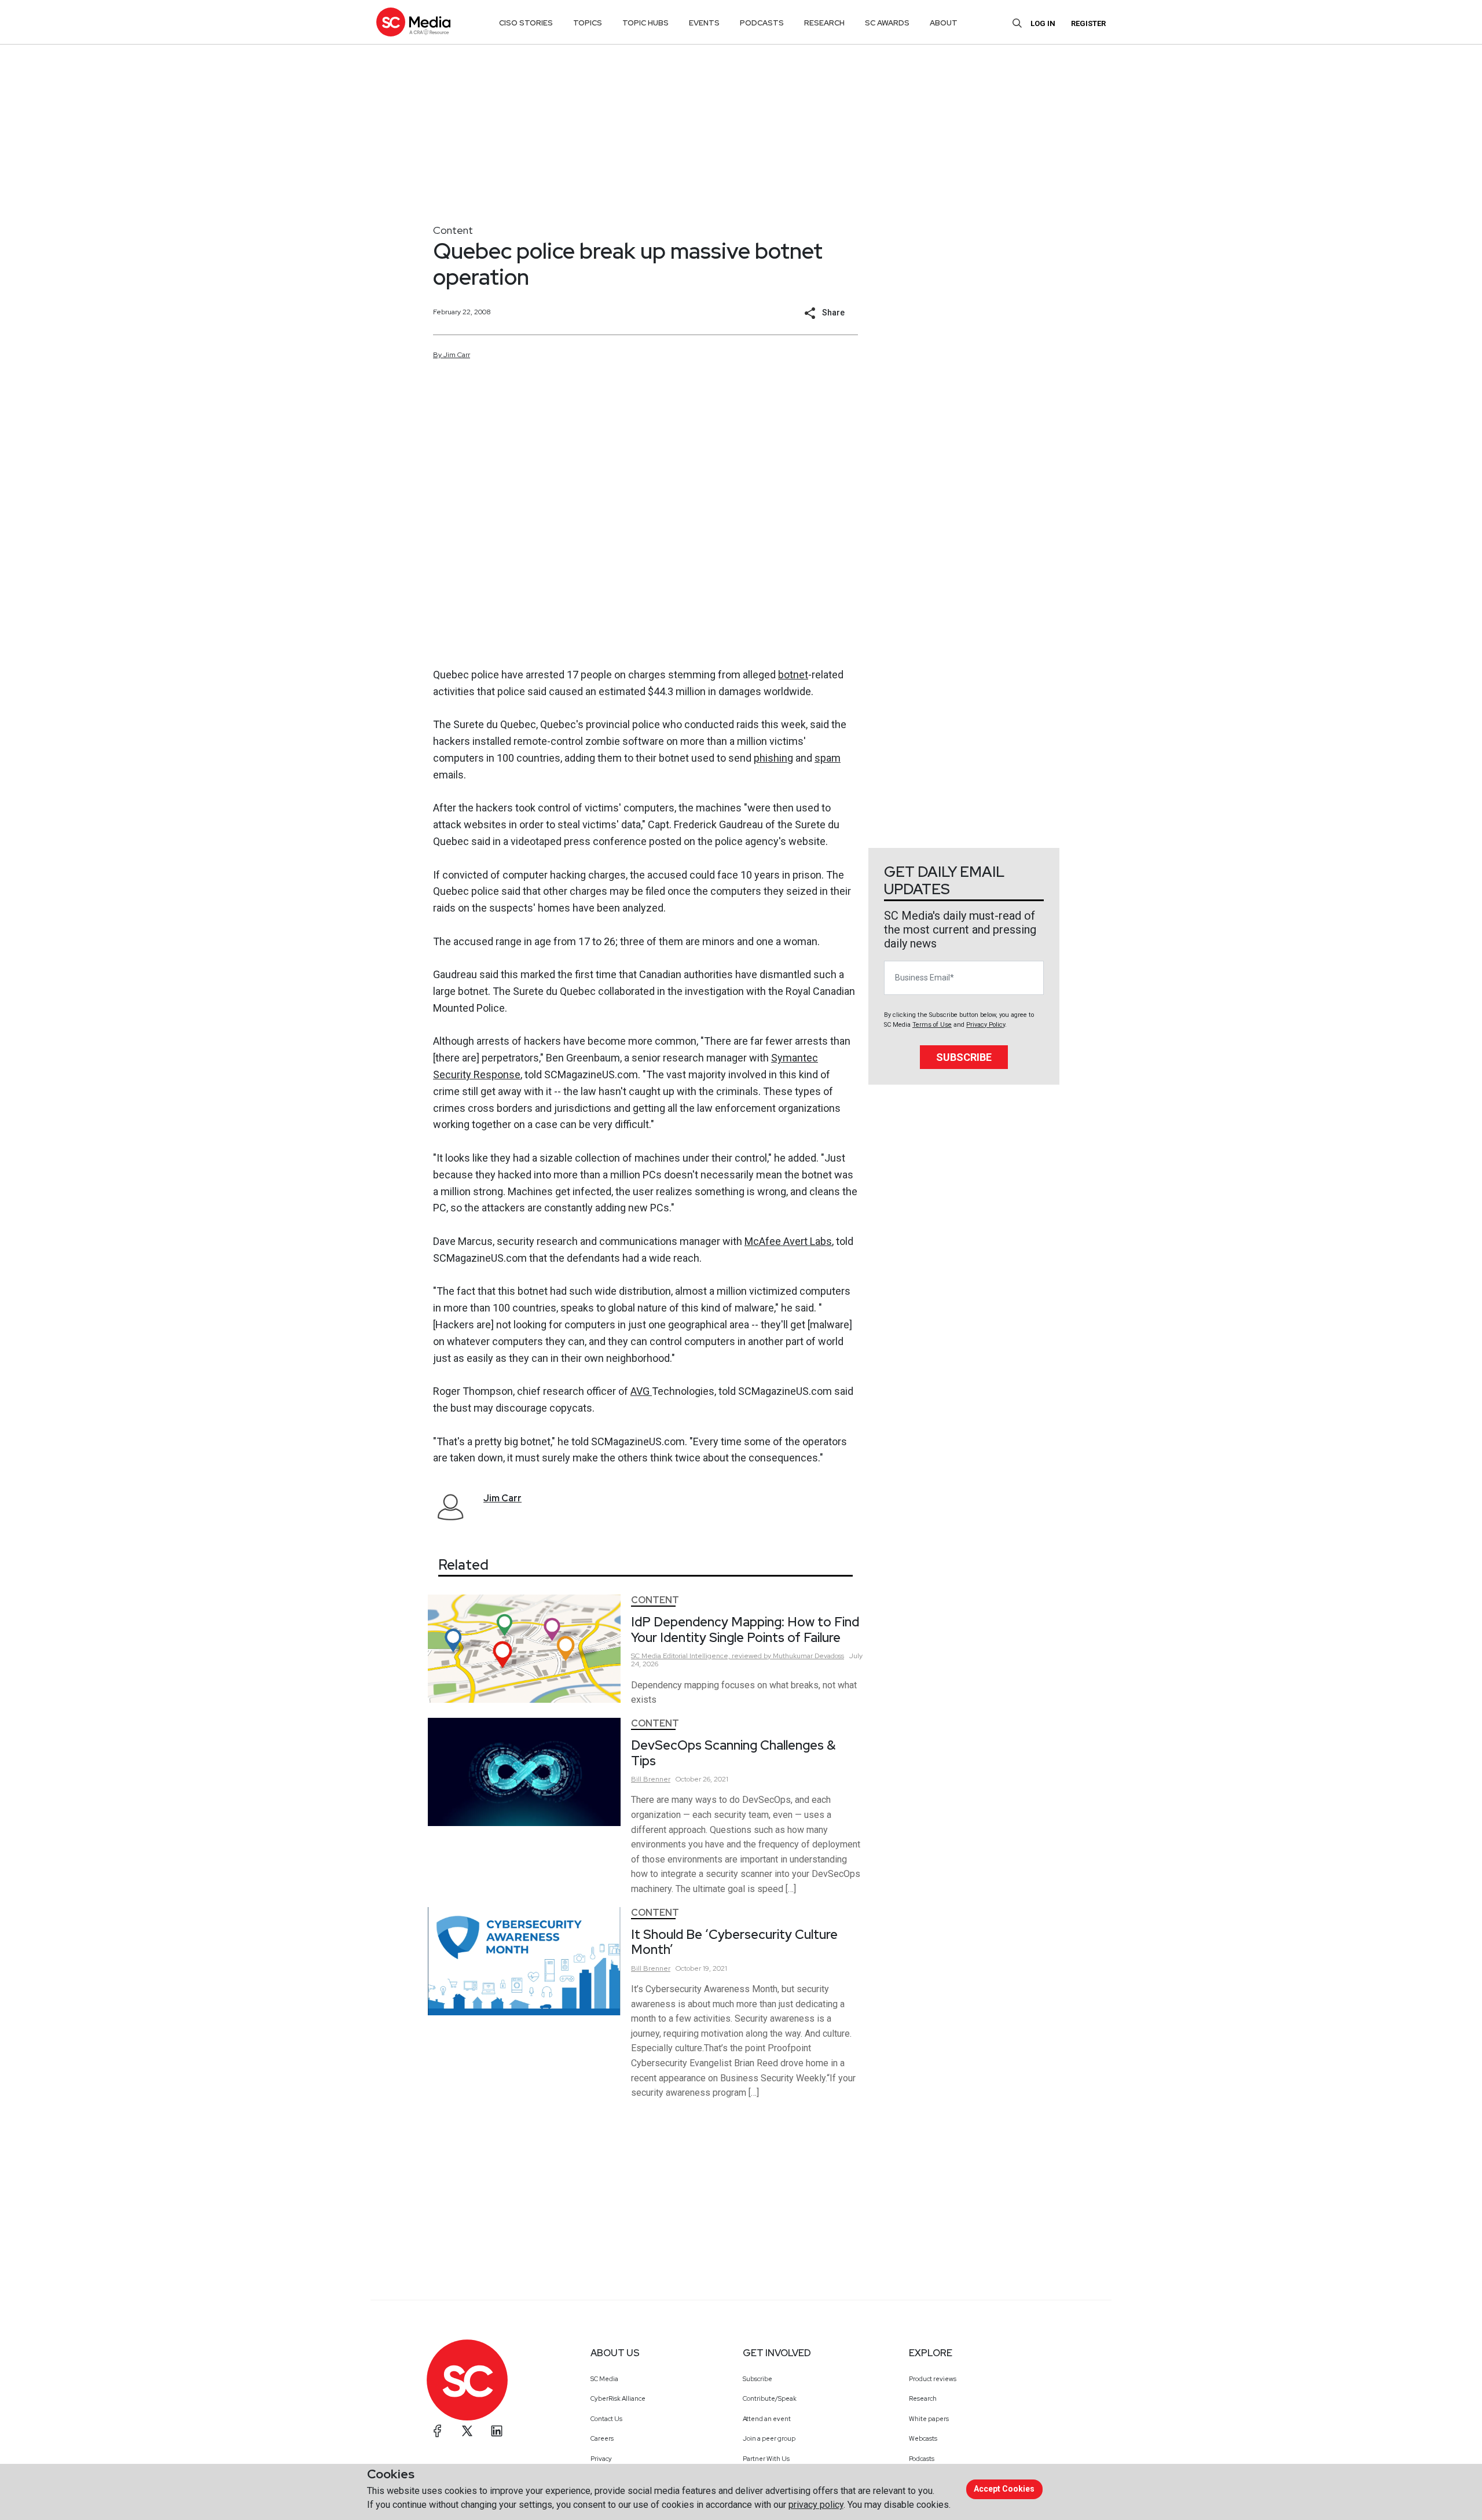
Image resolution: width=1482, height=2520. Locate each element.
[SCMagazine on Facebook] (438, 2431)
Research (923, 2398)
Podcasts (922, 2459)
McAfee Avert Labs (788, 1241)
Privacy (601, 2459)
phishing (773, 758)
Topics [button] (588, 23)
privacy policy (816, 2505)
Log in (1043, 23)
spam (828, 758)
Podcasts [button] (762, 23)
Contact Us (606, 2419)
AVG (641, 1391)
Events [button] (704, 23)
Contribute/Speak (770, 2398)
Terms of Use (932, 1025)
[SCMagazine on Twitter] (467, 2431)
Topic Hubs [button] (645, 23)
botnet (793, 675)
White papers (929, 2419)
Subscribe (964, 1057)
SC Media (604, 2379)
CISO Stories (526, 23)
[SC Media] (413, 22)
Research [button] (824, 23)
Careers (602, 2438)
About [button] (944, 23)
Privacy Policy (986, 1025)
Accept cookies (1004, 2489)
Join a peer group (769, 2438)
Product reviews (933, 2379)
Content (453, 230)
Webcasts (923, 2438)
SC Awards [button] (887, 23)
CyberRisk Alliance (618, 2398)
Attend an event (767, 2419)
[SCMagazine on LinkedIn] (497, 2431)
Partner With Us (766, 2459)
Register (1088, 23)
